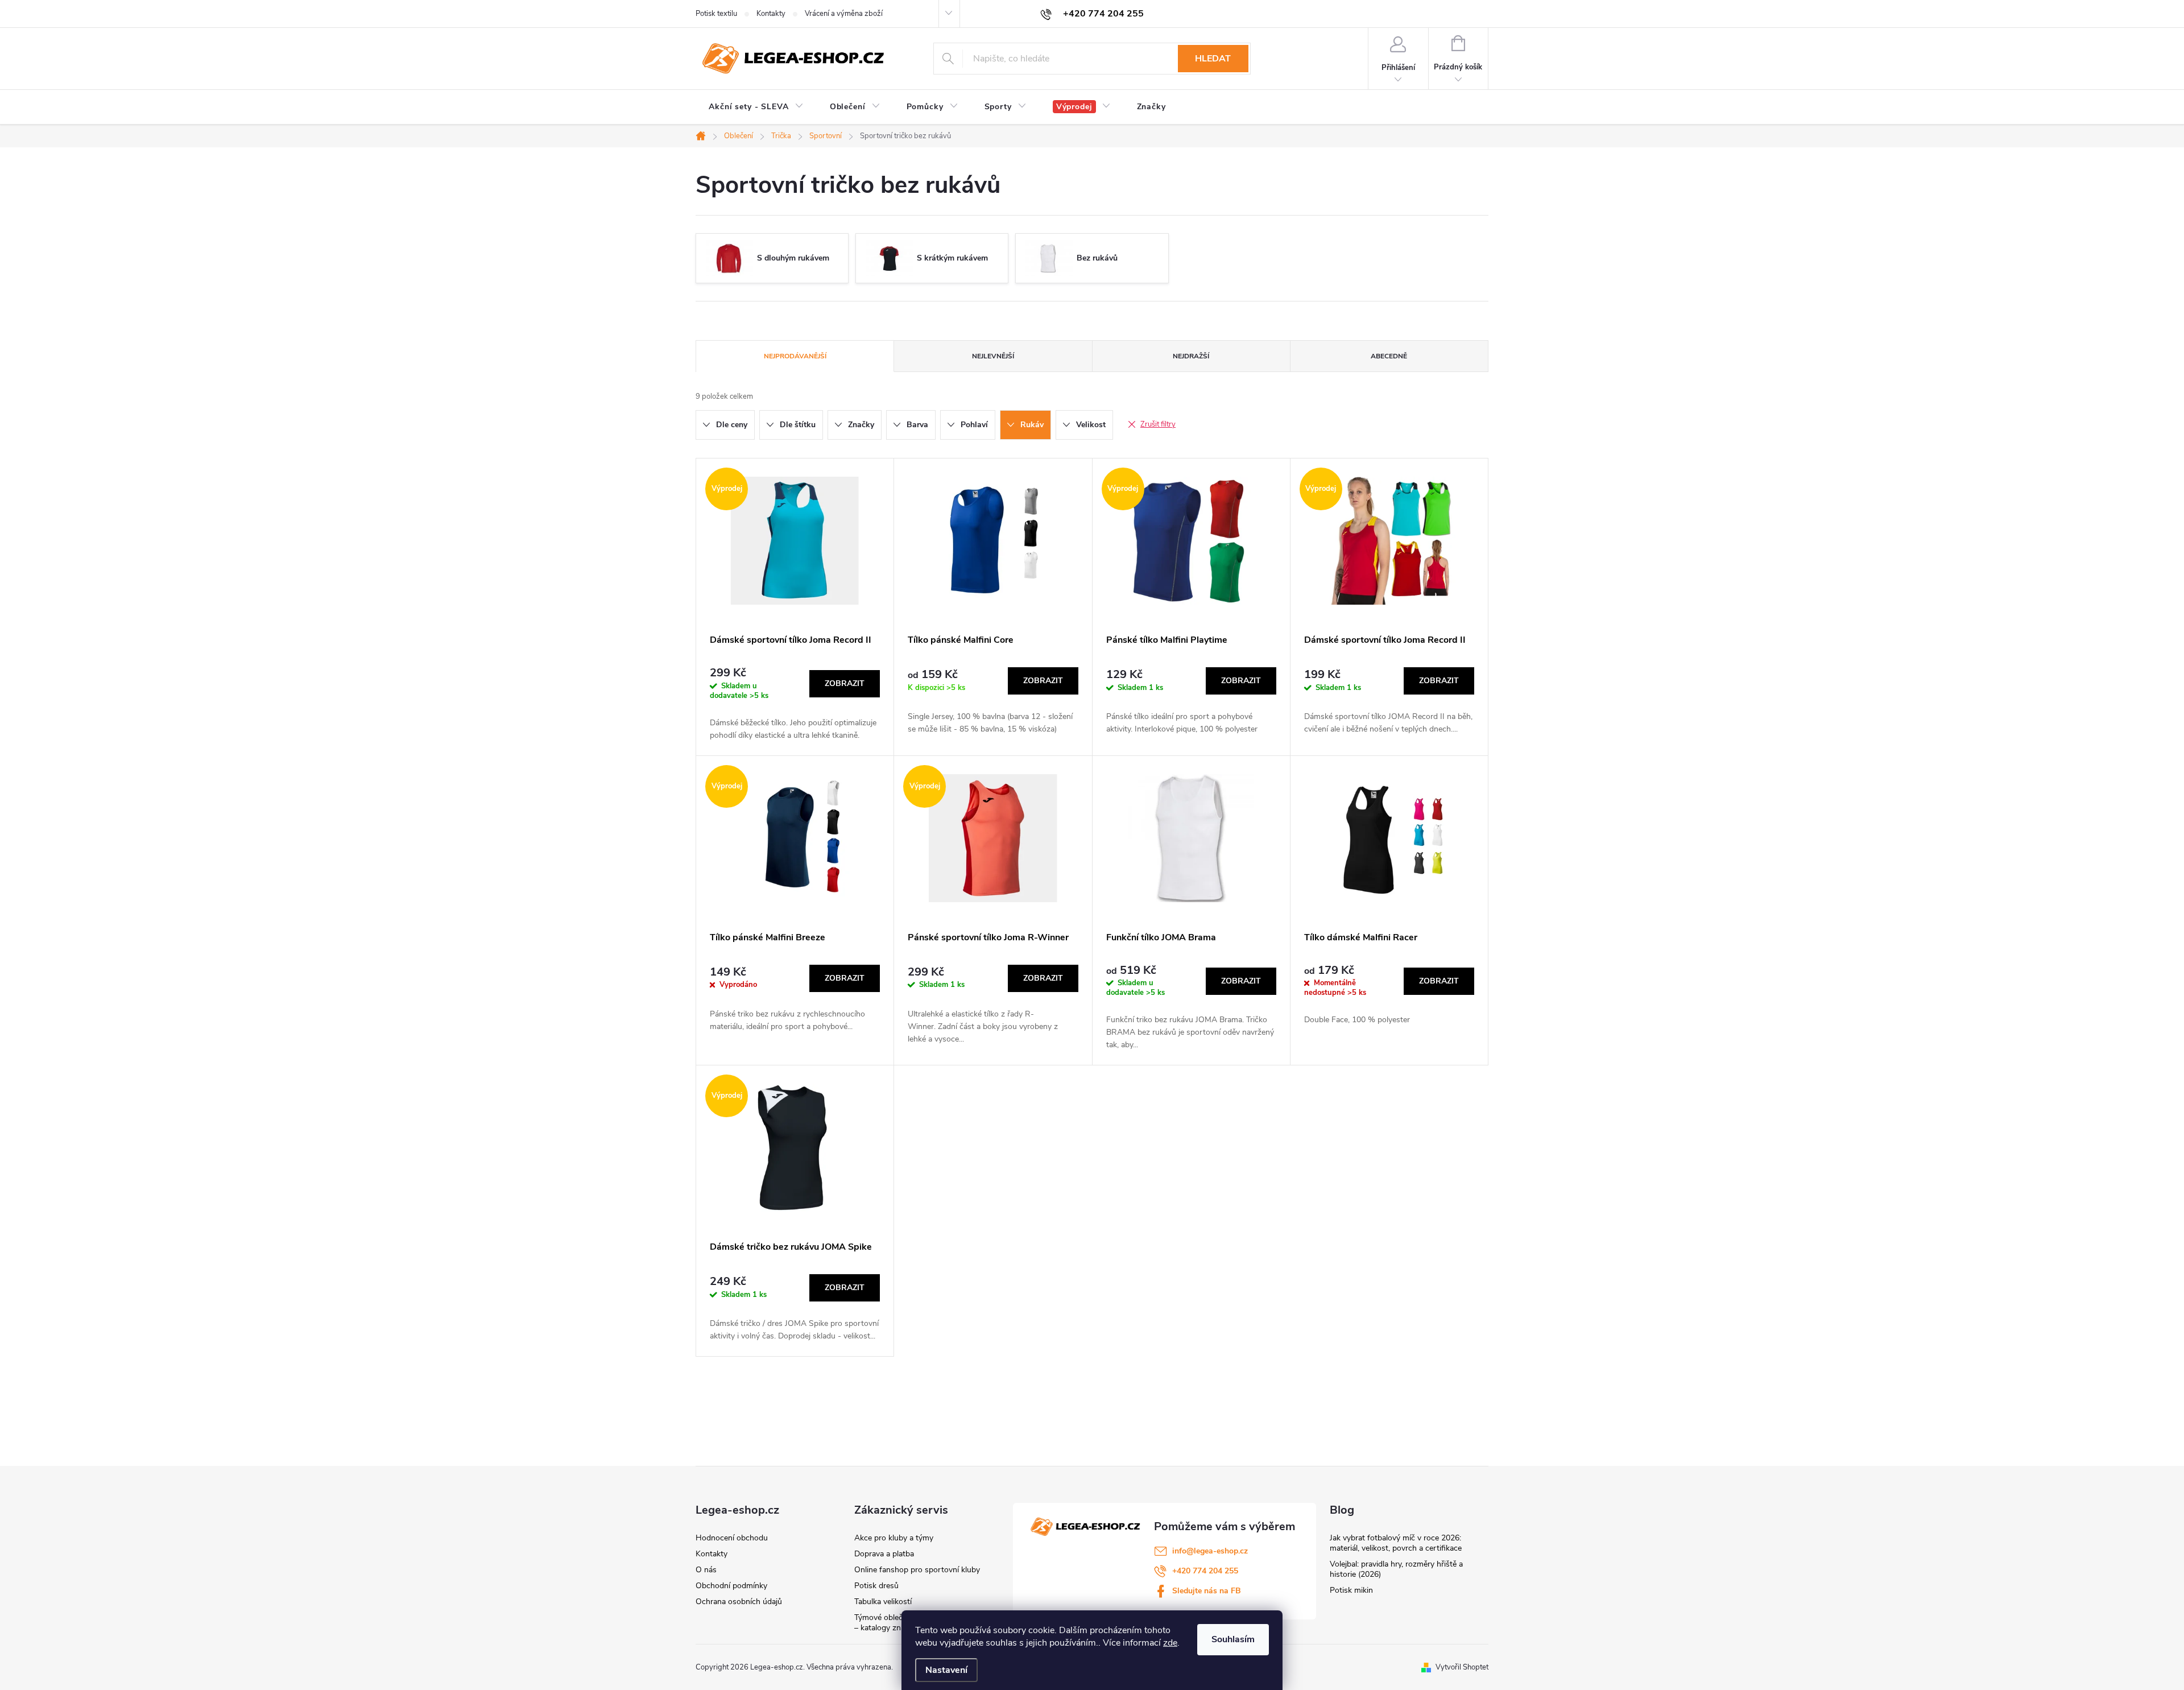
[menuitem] (756, 107)
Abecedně (1389, 356)
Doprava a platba (884, 1554)
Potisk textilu (716, 14)
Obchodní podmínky (731, 1586)
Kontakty (771, 14)
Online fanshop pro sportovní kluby (917, 1570)
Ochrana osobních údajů (739, 1602)
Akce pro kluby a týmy (894, 1538)
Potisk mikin (1351, 1590)
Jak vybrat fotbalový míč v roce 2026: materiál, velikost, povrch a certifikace (1396, 1543)
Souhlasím (1233, 1639)
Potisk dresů (876, 1586)
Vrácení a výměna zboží (844, 14)
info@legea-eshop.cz (1210, 1551)
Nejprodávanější (795, 356)
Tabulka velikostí (883, 1602)
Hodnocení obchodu (732, 1538)
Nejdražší (1191, 356)
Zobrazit (845, 683)
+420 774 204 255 (1205, 1571)
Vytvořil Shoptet (1462, 1667)
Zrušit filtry (1158, 424)
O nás (706, 1570)
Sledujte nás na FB (1207, 1591)
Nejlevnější (993, 356)
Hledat (1213, 59)
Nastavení (946, 1670)
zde (1170, 1643)
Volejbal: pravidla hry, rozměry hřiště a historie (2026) (1396, 1569)
